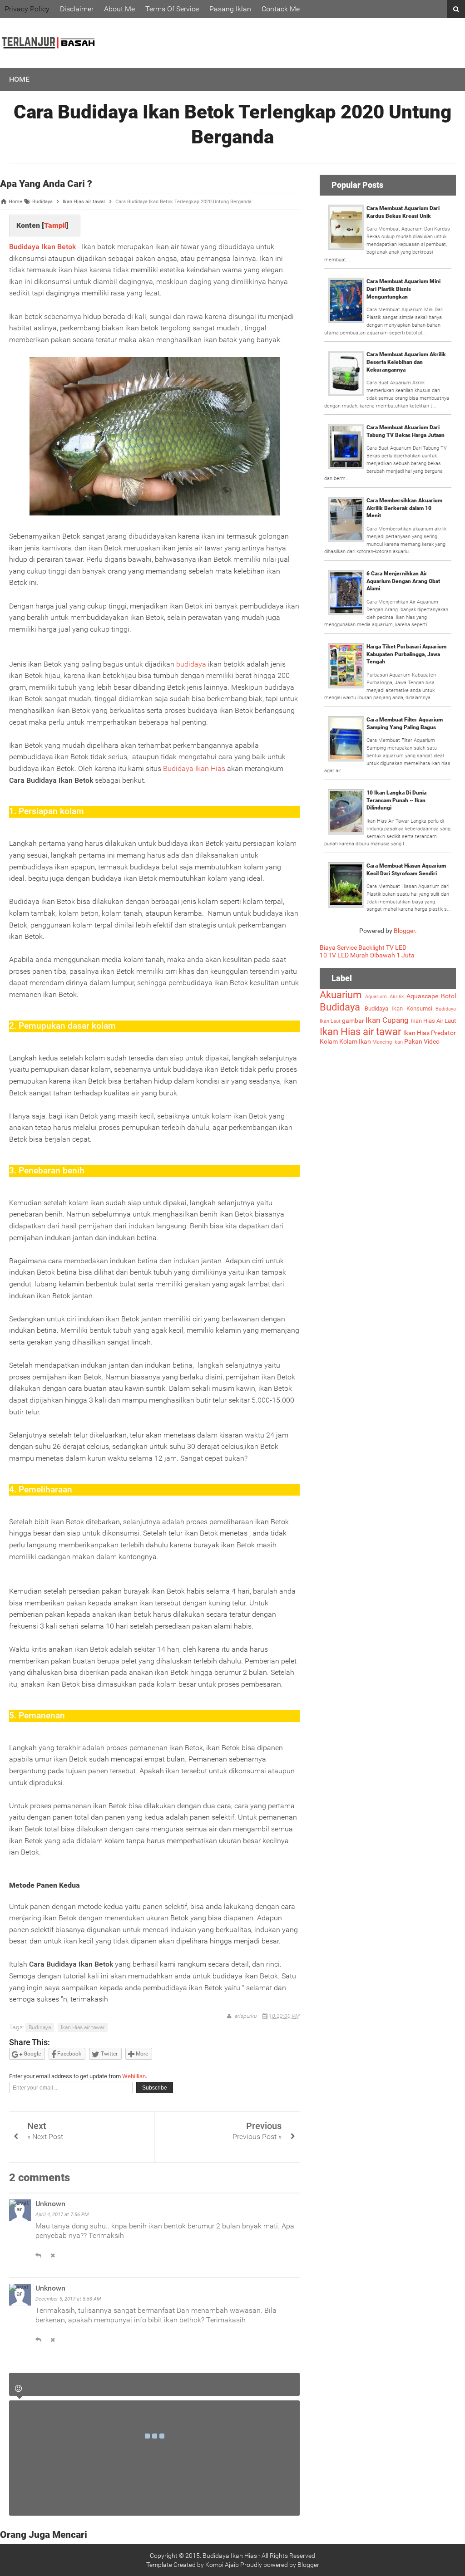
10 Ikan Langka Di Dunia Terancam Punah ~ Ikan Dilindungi (396, 800)
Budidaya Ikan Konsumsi (398, 1008)
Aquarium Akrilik (385, 997)
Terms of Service (172, 9)
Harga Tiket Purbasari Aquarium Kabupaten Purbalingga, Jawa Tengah (406, 654)
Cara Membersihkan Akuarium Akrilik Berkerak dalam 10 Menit (404, 508)
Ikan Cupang (387, 1020)
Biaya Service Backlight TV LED (363, 947)
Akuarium (341, 995)
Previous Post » (257, 2137)
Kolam (329, 1041)
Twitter (109, 2054)
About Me (119, 9)
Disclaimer (77, 9)
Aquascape (422, 996)
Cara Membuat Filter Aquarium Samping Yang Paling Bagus (405, 724)
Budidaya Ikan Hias (194, 768)
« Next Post (45, 2137)
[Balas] (38, 2256)
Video (432, 1041)
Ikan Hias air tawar (83, 2027)
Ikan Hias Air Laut (433, 1021)
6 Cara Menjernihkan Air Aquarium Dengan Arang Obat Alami (403, 581)
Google (32, 2054)
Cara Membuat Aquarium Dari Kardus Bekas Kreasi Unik (403, 212)
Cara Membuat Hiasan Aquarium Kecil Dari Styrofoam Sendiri (406, 870)
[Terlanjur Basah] (48, 61)
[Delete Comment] (53, 2256)
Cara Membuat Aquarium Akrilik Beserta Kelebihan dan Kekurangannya (406, 362)
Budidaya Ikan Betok (42, 247)
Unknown (50, 2204)
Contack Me (281, 9)
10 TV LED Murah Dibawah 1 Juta (367, 955)
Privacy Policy (27, 9)
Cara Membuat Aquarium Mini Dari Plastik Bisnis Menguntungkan (403, 289)
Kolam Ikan (355, 1041)
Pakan (413, 1041)
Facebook (69, 2054)
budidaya (191, 664)
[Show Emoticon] (18, 2389)
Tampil (55, 225)
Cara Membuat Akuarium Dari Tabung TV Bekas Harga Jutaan (406, 431)
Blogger (404, 931)
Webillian (134, 2076)
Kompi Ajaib (222, 2565)
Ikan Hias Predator (430, 1033)
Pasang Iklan (230, 9)
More (141, 2054)
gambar (353, 1021)
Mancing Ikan (388, 1042)
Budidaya (40, 2027)
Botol (448, 996)
